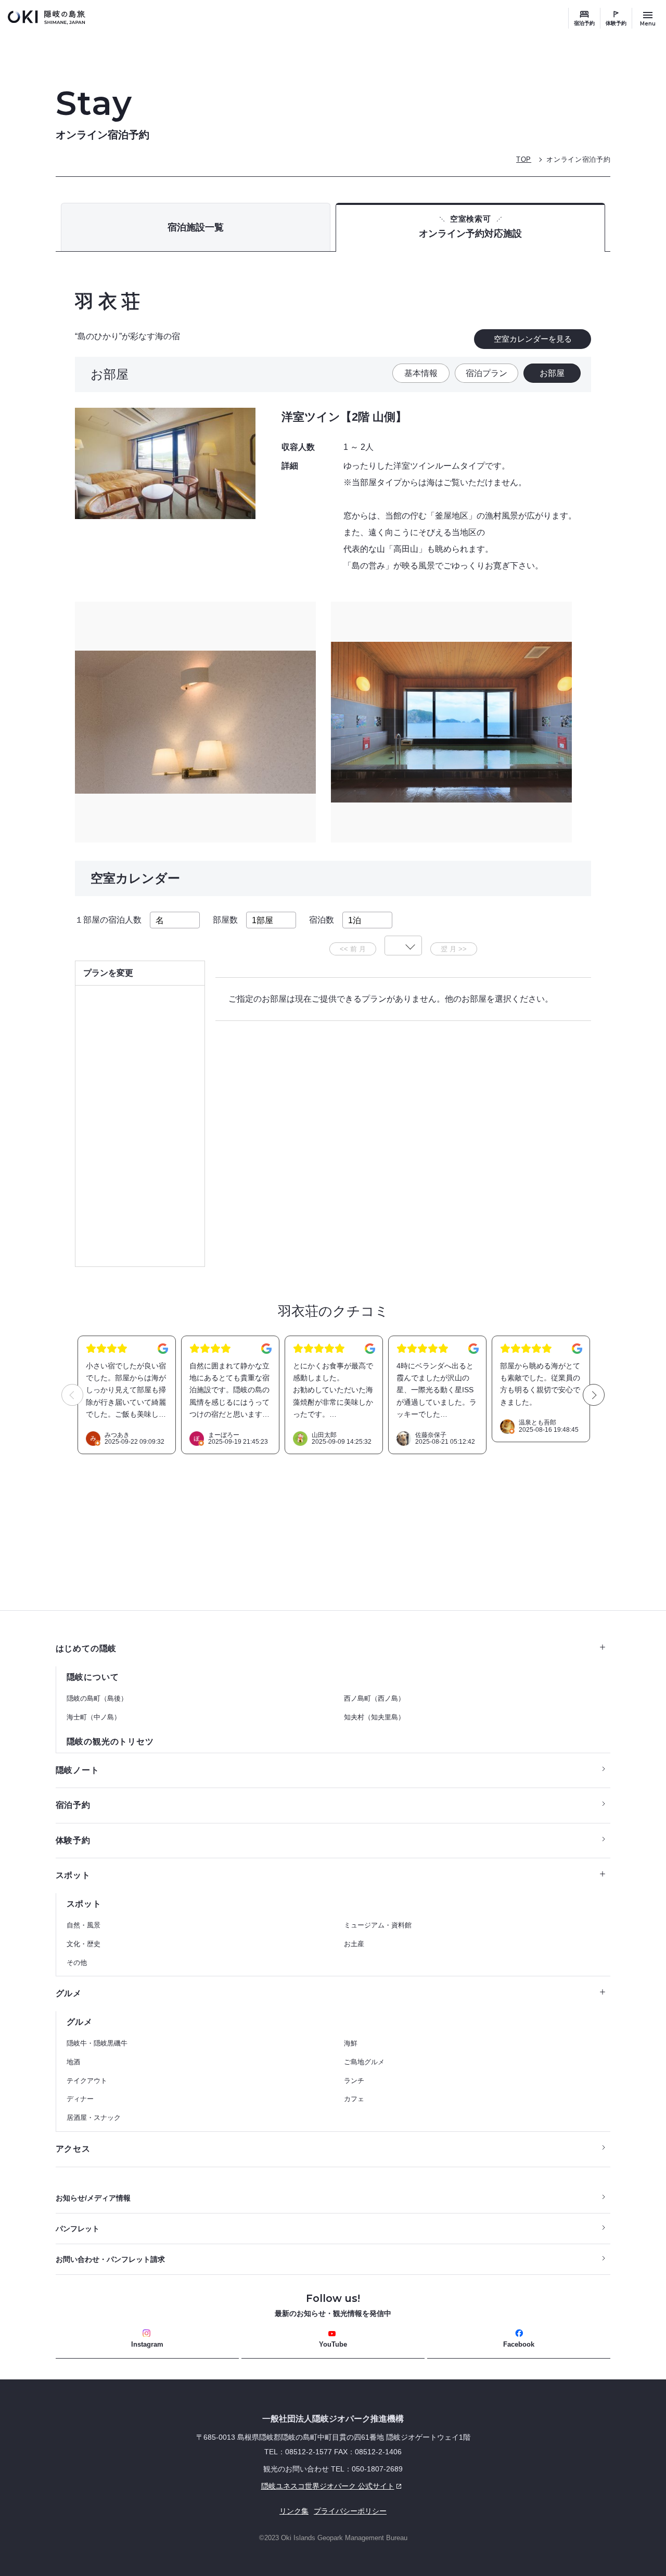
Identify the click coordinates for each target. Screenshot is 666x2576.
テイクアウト (87, 2081)
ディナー (80, 2099)
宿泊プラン (486, 373)
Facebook (519, 2344)
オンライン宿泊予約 (578, 159)
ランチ (354, 2081)
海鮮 (351, 2043)
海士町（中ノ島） (94, 1717)
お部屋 (552, 373)
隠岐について (93, 1677)
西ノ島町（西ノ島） (374, 1698)
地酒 (73, 2062)
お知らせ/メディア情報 (93, 2198)
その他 (77, 1963)
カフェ (354, 2099)
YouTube (333, 2344)
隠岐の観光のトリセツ (110, 1742)
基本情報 (421, 373)
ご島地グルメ (364, 2062)
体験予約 (616, 23)
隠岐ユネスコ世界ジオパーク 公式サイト (225, 2486)
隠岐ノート (78, 1770)
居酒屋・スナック (94, 2118)
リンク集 (294, 2511)
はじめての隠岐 (86, 1648)
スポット (73, 1875)
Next (594, 1395)
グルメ (69, 1993)
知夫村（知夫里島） (374, 1717)
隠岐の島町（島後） (97, 1698)
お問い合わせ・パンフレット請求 (110, 2259)
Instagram (147, 2344)
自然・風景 (84, 1925)
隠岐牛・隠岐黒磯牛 (97, 2043)
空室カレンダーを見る (533, 339)
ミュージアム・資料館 (378, 1925)
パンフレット (78, 2229)
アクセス (73, 2149)
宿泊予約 (584, 23)
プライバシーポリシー (350, 2511)
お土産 (354, 1944)
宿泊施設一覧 (196, 227)
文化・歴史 (84, 1944)
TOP (524, 159)
